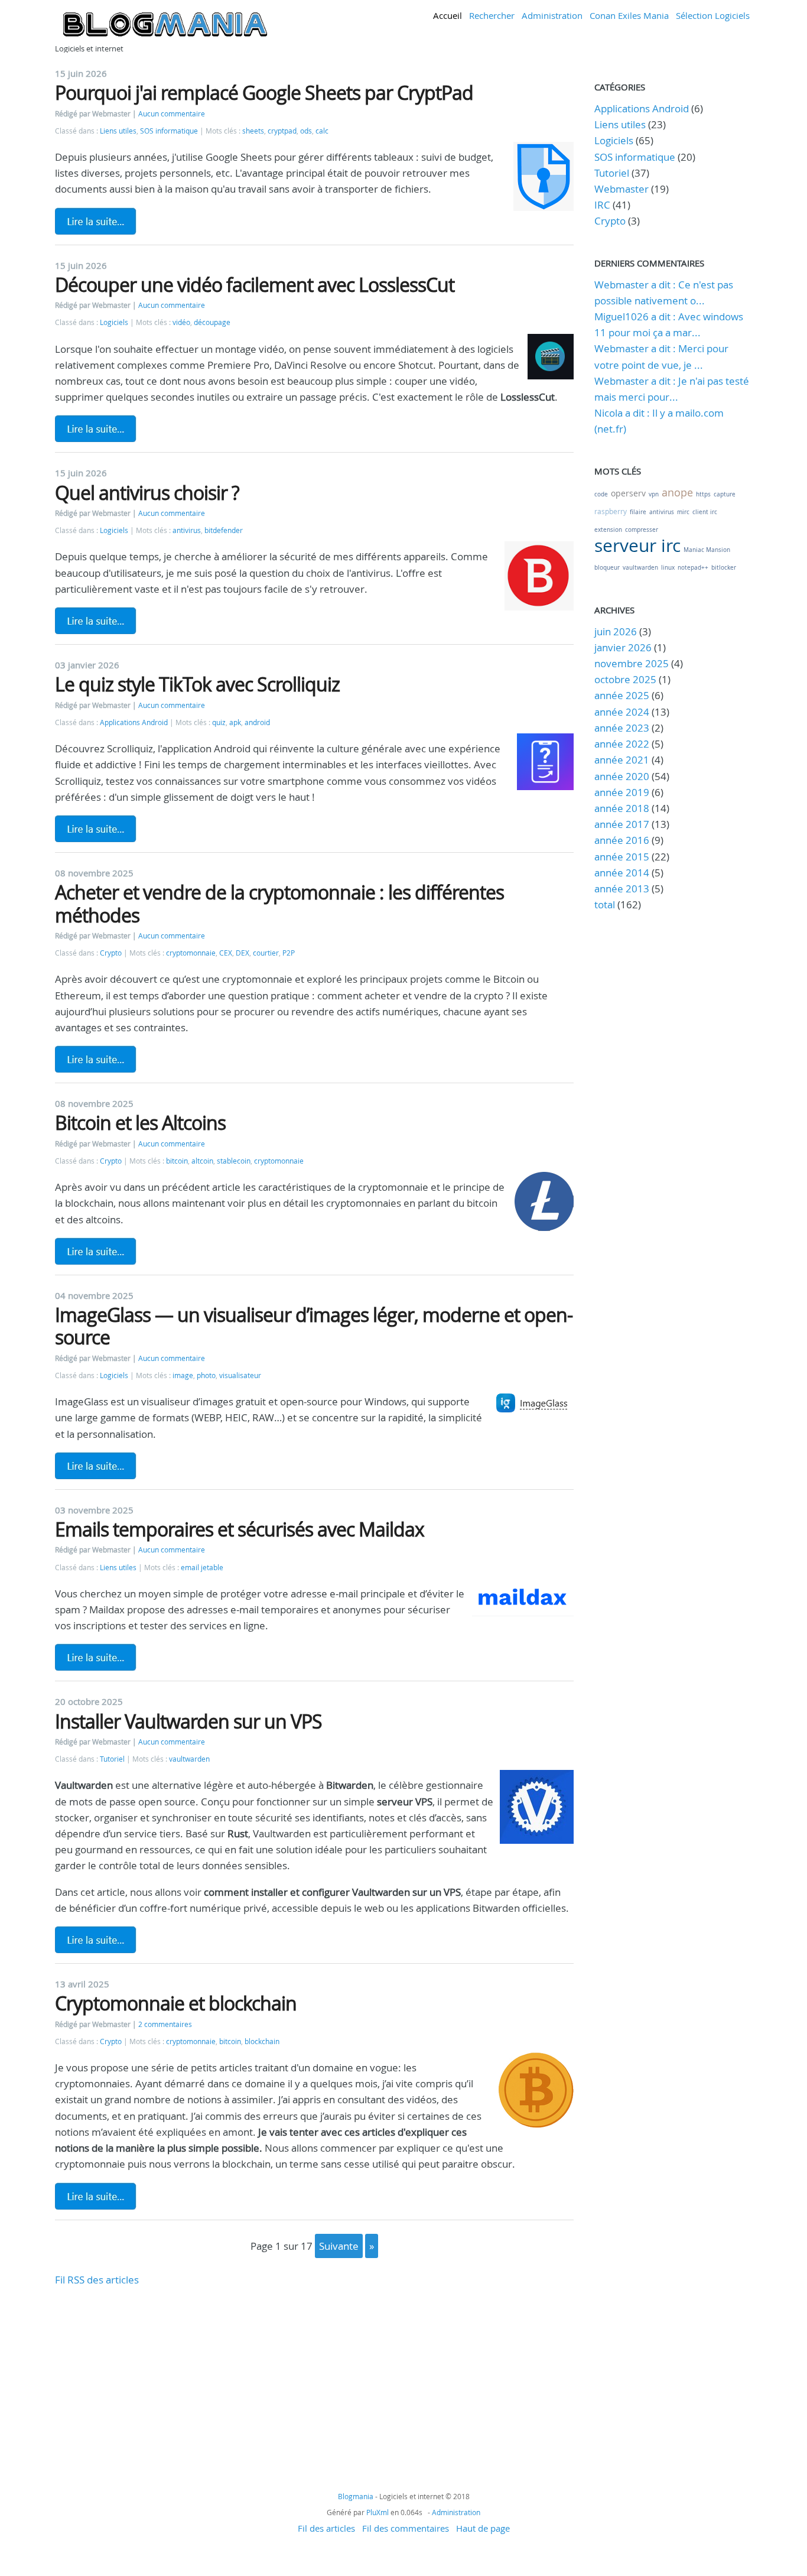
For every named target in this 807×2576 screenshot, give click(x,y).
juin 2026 (616, 631)
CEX (226, 953)
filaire (638, 512)
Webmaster (621, 189)
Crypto (111, 953)
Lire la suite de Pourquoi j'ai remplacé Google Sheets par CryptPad (96, 221)
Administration (552, 15)
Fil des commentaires (406, 2528)
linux (668, 568)
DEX (243, 953)
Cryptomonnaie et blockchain (176, 2003)
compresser (642, 530)
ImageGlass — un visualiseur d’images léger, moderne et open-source (314, 1326)
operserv (628, 493)
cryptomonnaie (191, 953)
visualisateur (240, 1375)
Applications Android (134, 722)
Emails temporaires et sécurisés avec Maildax (240, 1529)
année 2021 (622, 760)
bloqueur (607, 568)
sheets (253, 131)
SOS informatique (169, 131)
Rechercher (492, 15)
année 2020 (622, 776)
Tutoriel (112, 1759)
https (703, 494)
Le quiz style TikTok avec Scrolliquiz (197, 684)
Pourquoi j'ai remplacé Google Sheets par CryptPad (264, 92)
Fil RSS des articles (97, 2280)
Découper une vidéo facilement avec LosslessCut (255, 285)
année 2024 (622, 712)
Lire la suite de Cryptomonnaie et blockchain (96, 2196)
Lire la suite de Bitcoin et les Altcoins (96, 1251)
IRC (602, 205)
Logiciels (114, 322)
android (257, 722)
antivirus (187, 530)
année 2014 (622, 873)
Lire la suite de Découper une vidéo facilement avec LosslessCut (96, 428)
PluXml (378, 2512)
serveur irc (637, 545)
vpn (654, 494)
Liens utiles (118, 131)
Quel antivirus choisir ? (147, 493)
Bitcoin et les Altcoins (140, 1123)
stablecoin (234, 1161)
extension (608, 530)
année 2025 (622, 695)
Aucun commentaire (172, 114)
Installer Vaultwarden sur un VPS (188, 1721)
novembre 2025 (632, 663)
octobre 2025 (625, 679)
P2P (289, 953)
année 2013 (622, 889)
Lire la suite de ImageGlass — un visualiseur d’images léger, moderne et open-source (96, 1466)
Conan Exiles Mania (629, 15)
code (601, 494)
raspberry (611, 511)
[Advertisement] (314, 2370)
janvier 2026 (623, 647)
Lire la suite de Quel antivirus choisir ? (96, 621)
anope (677, 492)
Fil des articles (326, 2528)
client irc (705, 512)
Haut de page (483, 2528)
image (183, 1375)
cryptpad (282, 131)
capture (725, 494)
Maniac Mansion (707, 550)
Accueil (448, 15)
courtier (266, 953)
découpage (212, 322)
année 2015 (622, 857)
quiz (219, 722)
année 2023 (622, 728)
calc (322, 131)
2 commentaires (165, 2024)
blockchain (262, 2041)
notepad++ (693, 568)
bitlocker (724, 568)
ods (306, 131)
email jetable (202, 1568)
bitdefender (224, 530)
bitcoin (177, 1161)
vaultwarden (189, 1759)
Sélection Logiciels (713, 15)
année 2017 (622, 824)
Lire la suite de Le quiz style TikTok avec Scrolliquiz (96, 829)
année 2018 (622, 808)
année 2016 (622, 840)
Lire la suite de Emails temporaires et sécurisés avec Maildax (96, 1657)
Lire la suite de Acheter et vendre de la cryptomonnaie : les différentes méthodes (96, 1059)
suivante (339, 2246)
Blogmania (356, 2496)
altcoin (202, 1161)
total (606, 904)
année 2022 (622, 744)
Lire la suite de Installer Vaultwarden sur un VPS (96, 1940)
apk (235, 722)
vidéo (181, 322)
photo (206, 1375)
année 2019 (622, 792)
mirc (683, 512)
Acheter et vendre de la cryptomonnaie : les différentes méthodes (279, 903)
